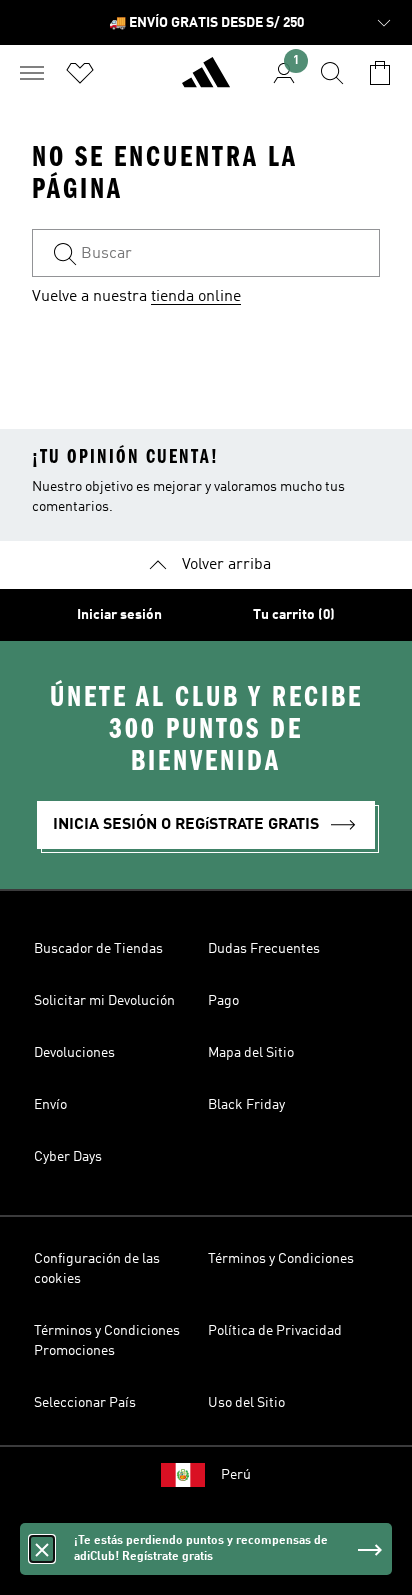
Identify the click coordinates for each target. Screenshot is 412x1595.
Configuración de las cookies (97, 1269)
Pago (223, 1001)
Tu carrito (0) (294, 615)
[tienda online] (206, 81)
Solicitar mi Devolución (104, 1001)
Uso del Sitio (246, 1403)
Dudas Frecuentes (264, 949)
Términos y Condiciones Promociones (107, 1341)
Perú (236, 1475)
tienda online (196, 297)
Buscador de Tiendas (98, 949)
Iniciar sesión (119, 615)
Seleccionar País (85, 1403)
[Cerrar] (42, 1549)
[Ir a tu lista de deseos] (80, 73)
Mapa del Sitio (251, 1053)
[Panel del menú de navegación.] (32, 73)
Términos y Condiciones (281, 1259)
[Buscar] (332, 73)
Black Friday (246, 1105)
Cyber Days (68, 1157)
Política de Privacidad (275, 1331)
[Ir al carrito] (380, 73)
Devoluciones (74, 1053)
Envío (50, 1105)
